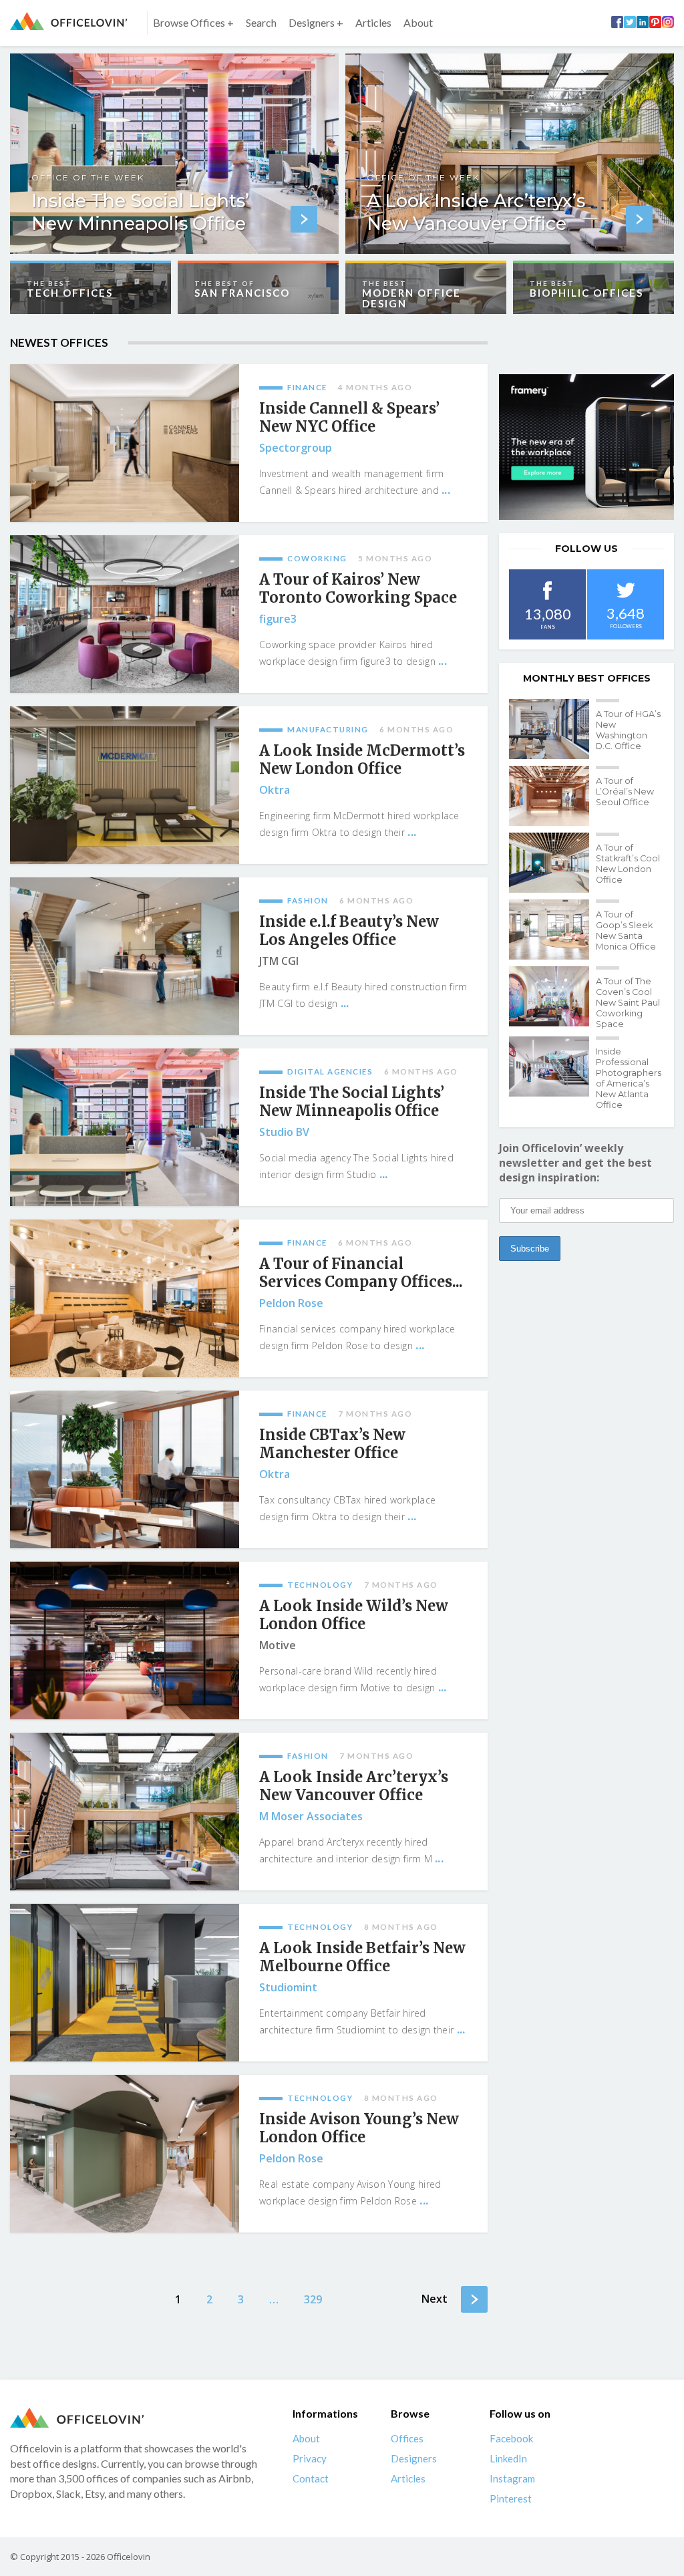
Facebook (511, 2438)
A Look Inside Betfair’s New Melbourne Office (362, 1957)
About (418, 22)
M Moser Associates (311, 1816)
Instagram (512, 2478)
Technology (320, 1585)
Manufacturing (328, 729)
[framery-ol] (586, 447)
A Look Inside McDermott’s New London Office (362, 760)
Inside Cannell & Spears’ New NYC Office (349, 418)
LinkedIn (508, 2458)
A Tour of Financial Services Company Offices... (361, 1273)
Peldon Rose (291, 1303)
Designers (414, 2458)
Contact (311, 2478)
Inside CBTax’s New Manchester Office (332, 1444)
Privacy (310, 2458)
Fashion (308, 900)
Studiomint (288, 1987)
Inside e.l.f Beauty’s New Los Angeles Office (349, 931)
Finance (307, 387)
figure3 (278, 619)
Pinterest (511, 2498)
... (446, 490)
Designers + (316, 22)
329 (313, 2299)
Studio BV (284, 1132)
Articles (373, 22)
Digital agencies (330, 1071)
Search (261, 22)
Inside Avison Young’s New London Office (359, 2128)
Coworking (317, 558)
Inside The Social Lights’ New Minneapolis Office (352, 1102)
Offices (407, 2438)
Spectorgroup (296, 448)
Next (435, 2299)
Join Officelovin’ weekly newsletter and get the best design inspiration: (575, 1163)
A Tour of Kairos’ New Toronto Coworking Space (358, 589)
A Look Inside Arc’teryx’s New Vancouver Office (354, 1786)
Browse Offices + (193, 22)
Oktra (275, 790)
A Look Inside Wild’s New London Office (354, 1615)
